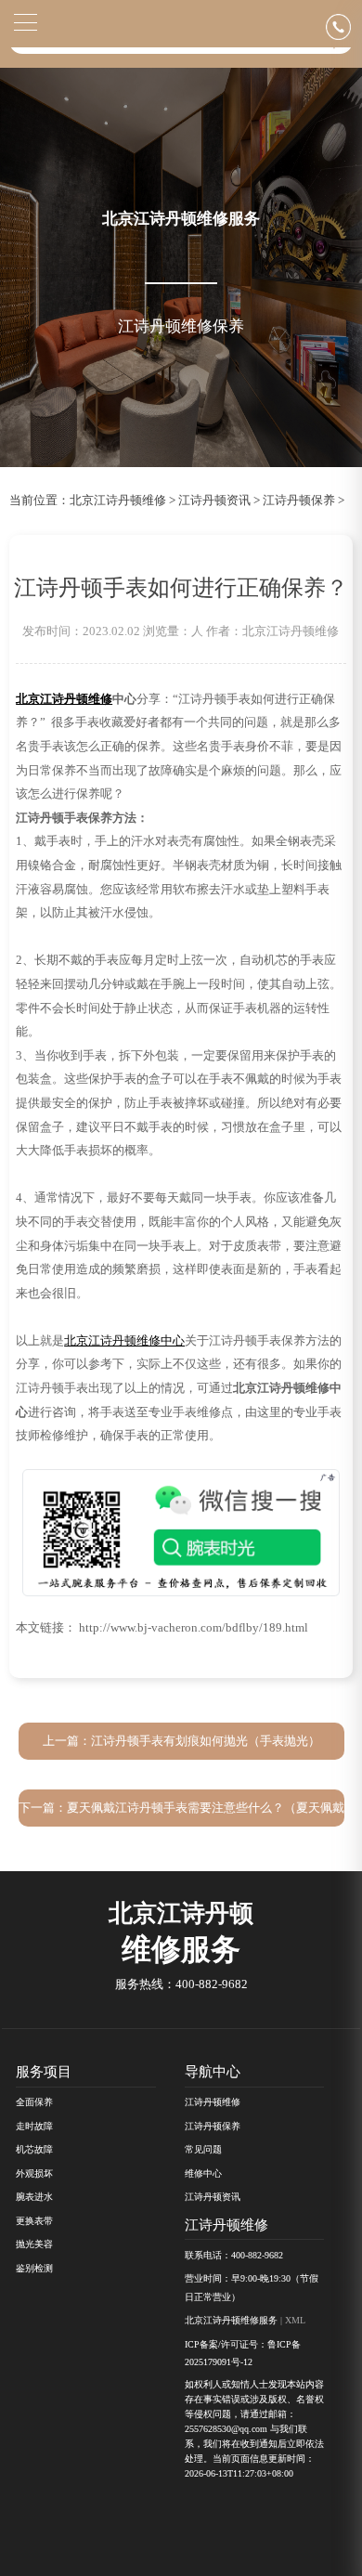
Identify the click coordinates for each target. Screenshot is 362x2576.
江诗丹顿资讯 (214, 501)
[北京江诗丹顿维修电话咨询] (344, 26)
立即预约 (182, 1299)
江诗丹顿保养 (299, 501)
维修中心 (203, 2173)
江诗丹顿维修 (213, 2102)
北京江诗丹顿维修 (118, 501)
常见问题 (203, 2149)
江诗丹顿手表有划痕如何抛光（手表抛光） (206, 1741)
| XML (291, 2320)
